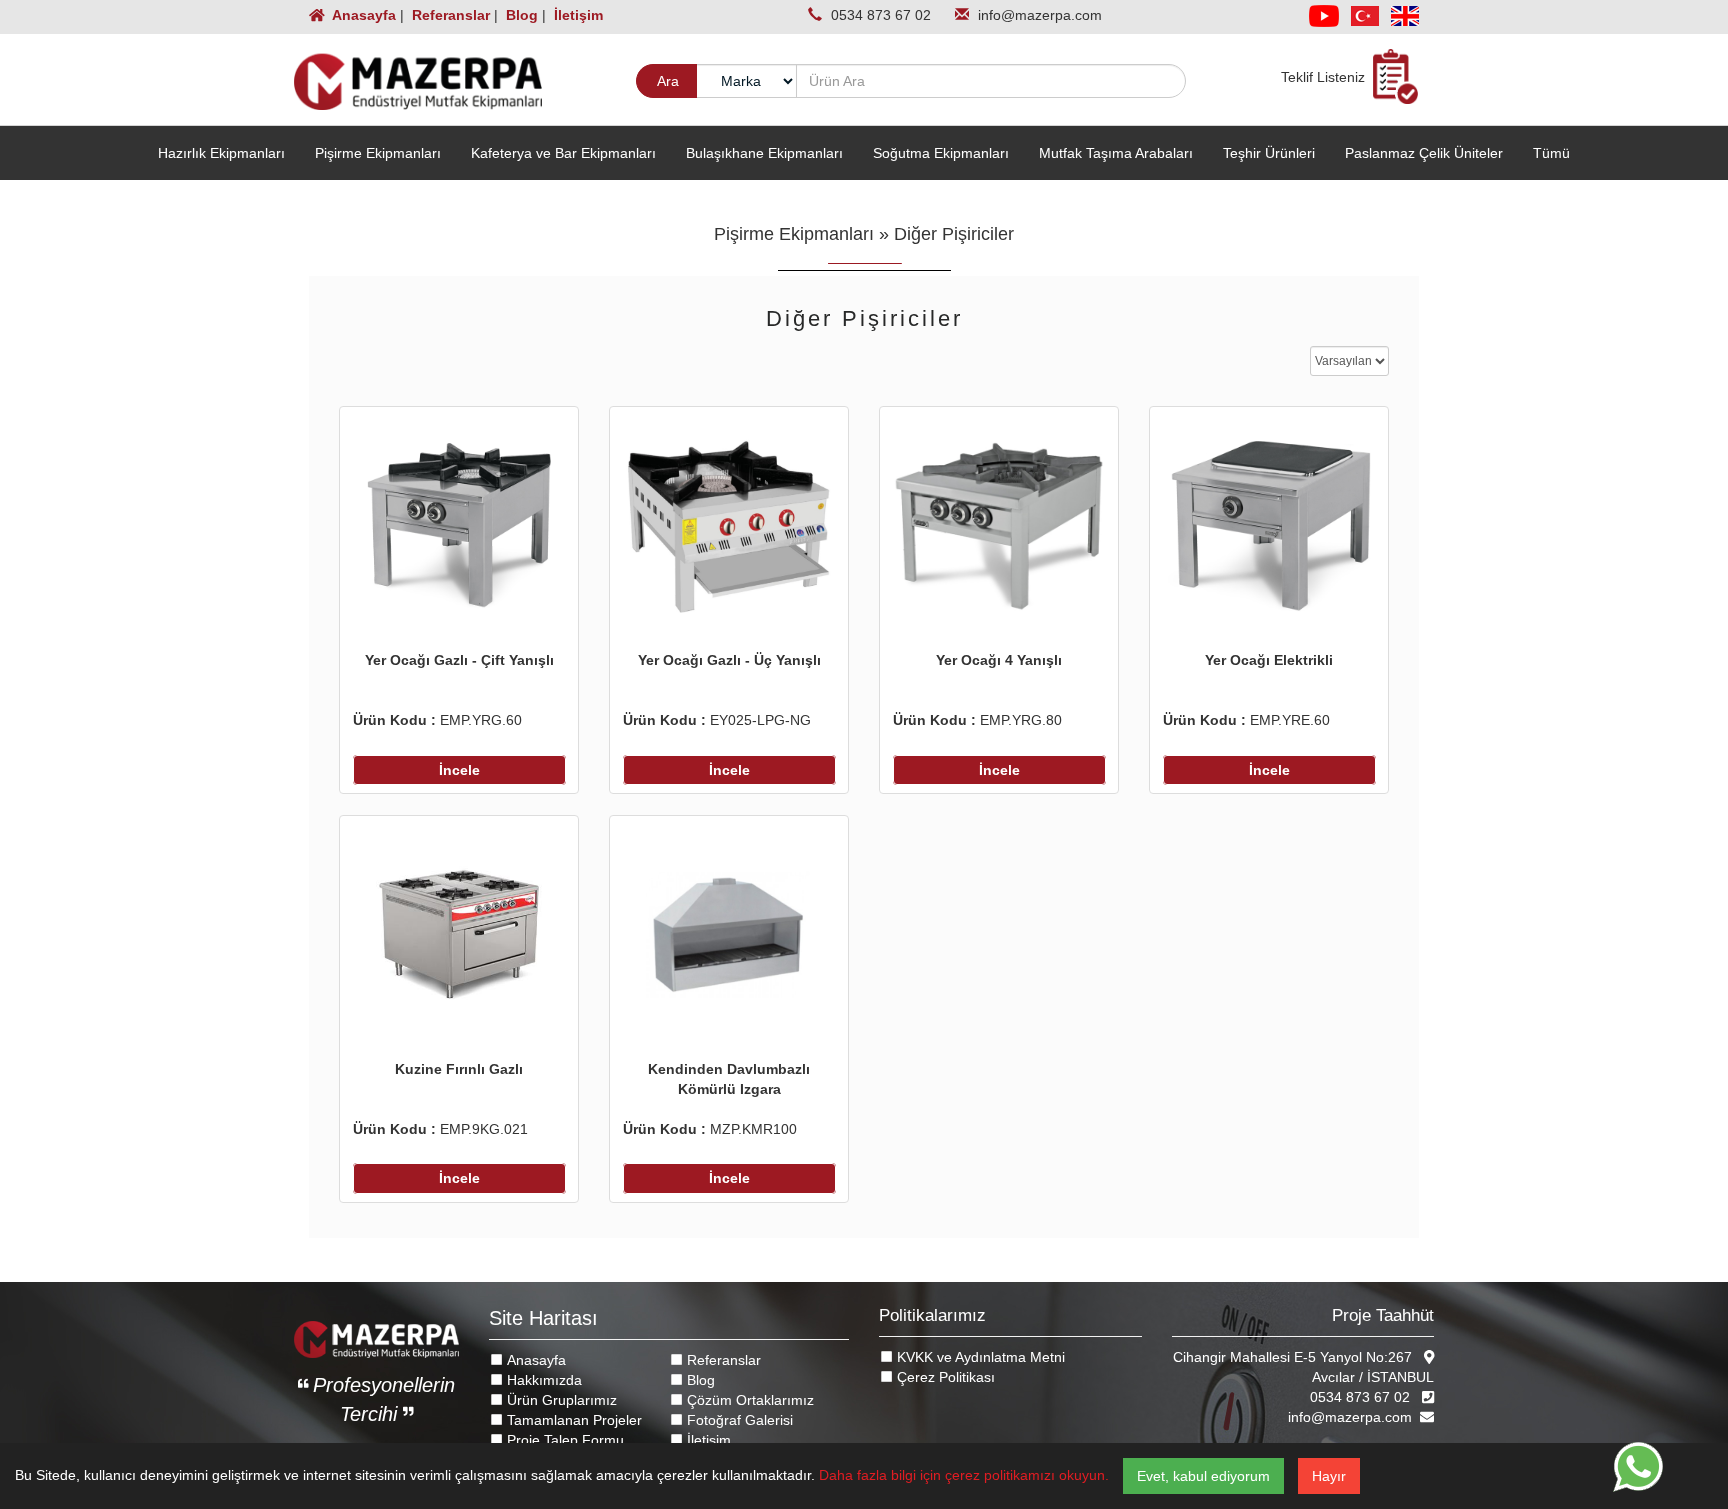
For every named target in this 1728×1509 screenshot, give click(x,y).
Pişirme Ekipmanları (794, 234)
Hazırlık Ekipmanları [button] (221, 153)
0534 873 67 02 (883, 15)
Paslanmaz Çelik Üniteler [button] (1424, 153)
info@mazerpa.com (1040, 15)
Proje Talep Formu (563, 1440)
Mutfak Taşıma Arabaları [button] (1116, 153)
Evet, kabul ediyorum (1203, 1476)
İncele (459, 770)
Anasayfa (362, 15)
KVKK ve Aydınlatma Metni (979, 1357)
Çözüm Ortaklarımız (748, 1400)
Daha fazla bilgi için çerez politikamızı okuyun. (964, 1475)
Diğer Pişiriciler (954, 234)
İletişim (576, 15)
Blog (520, 15)
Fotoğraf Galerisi (738, 1420)
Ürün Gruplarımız (560, 1400)
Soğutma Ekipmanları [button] (941, 153)
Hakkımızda (542, 1380)
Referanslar (449, 15)
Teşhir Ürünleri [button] (1269, 153)
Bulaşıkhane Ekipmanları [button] (764, 153)
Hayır (1329, 1476)
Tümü (1551, 153)
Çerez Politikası (944, 1377)
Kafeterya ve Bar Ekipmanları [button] (563, 153)
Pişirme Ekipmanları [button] (378, 153)
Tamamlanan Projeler (572, 1420)
